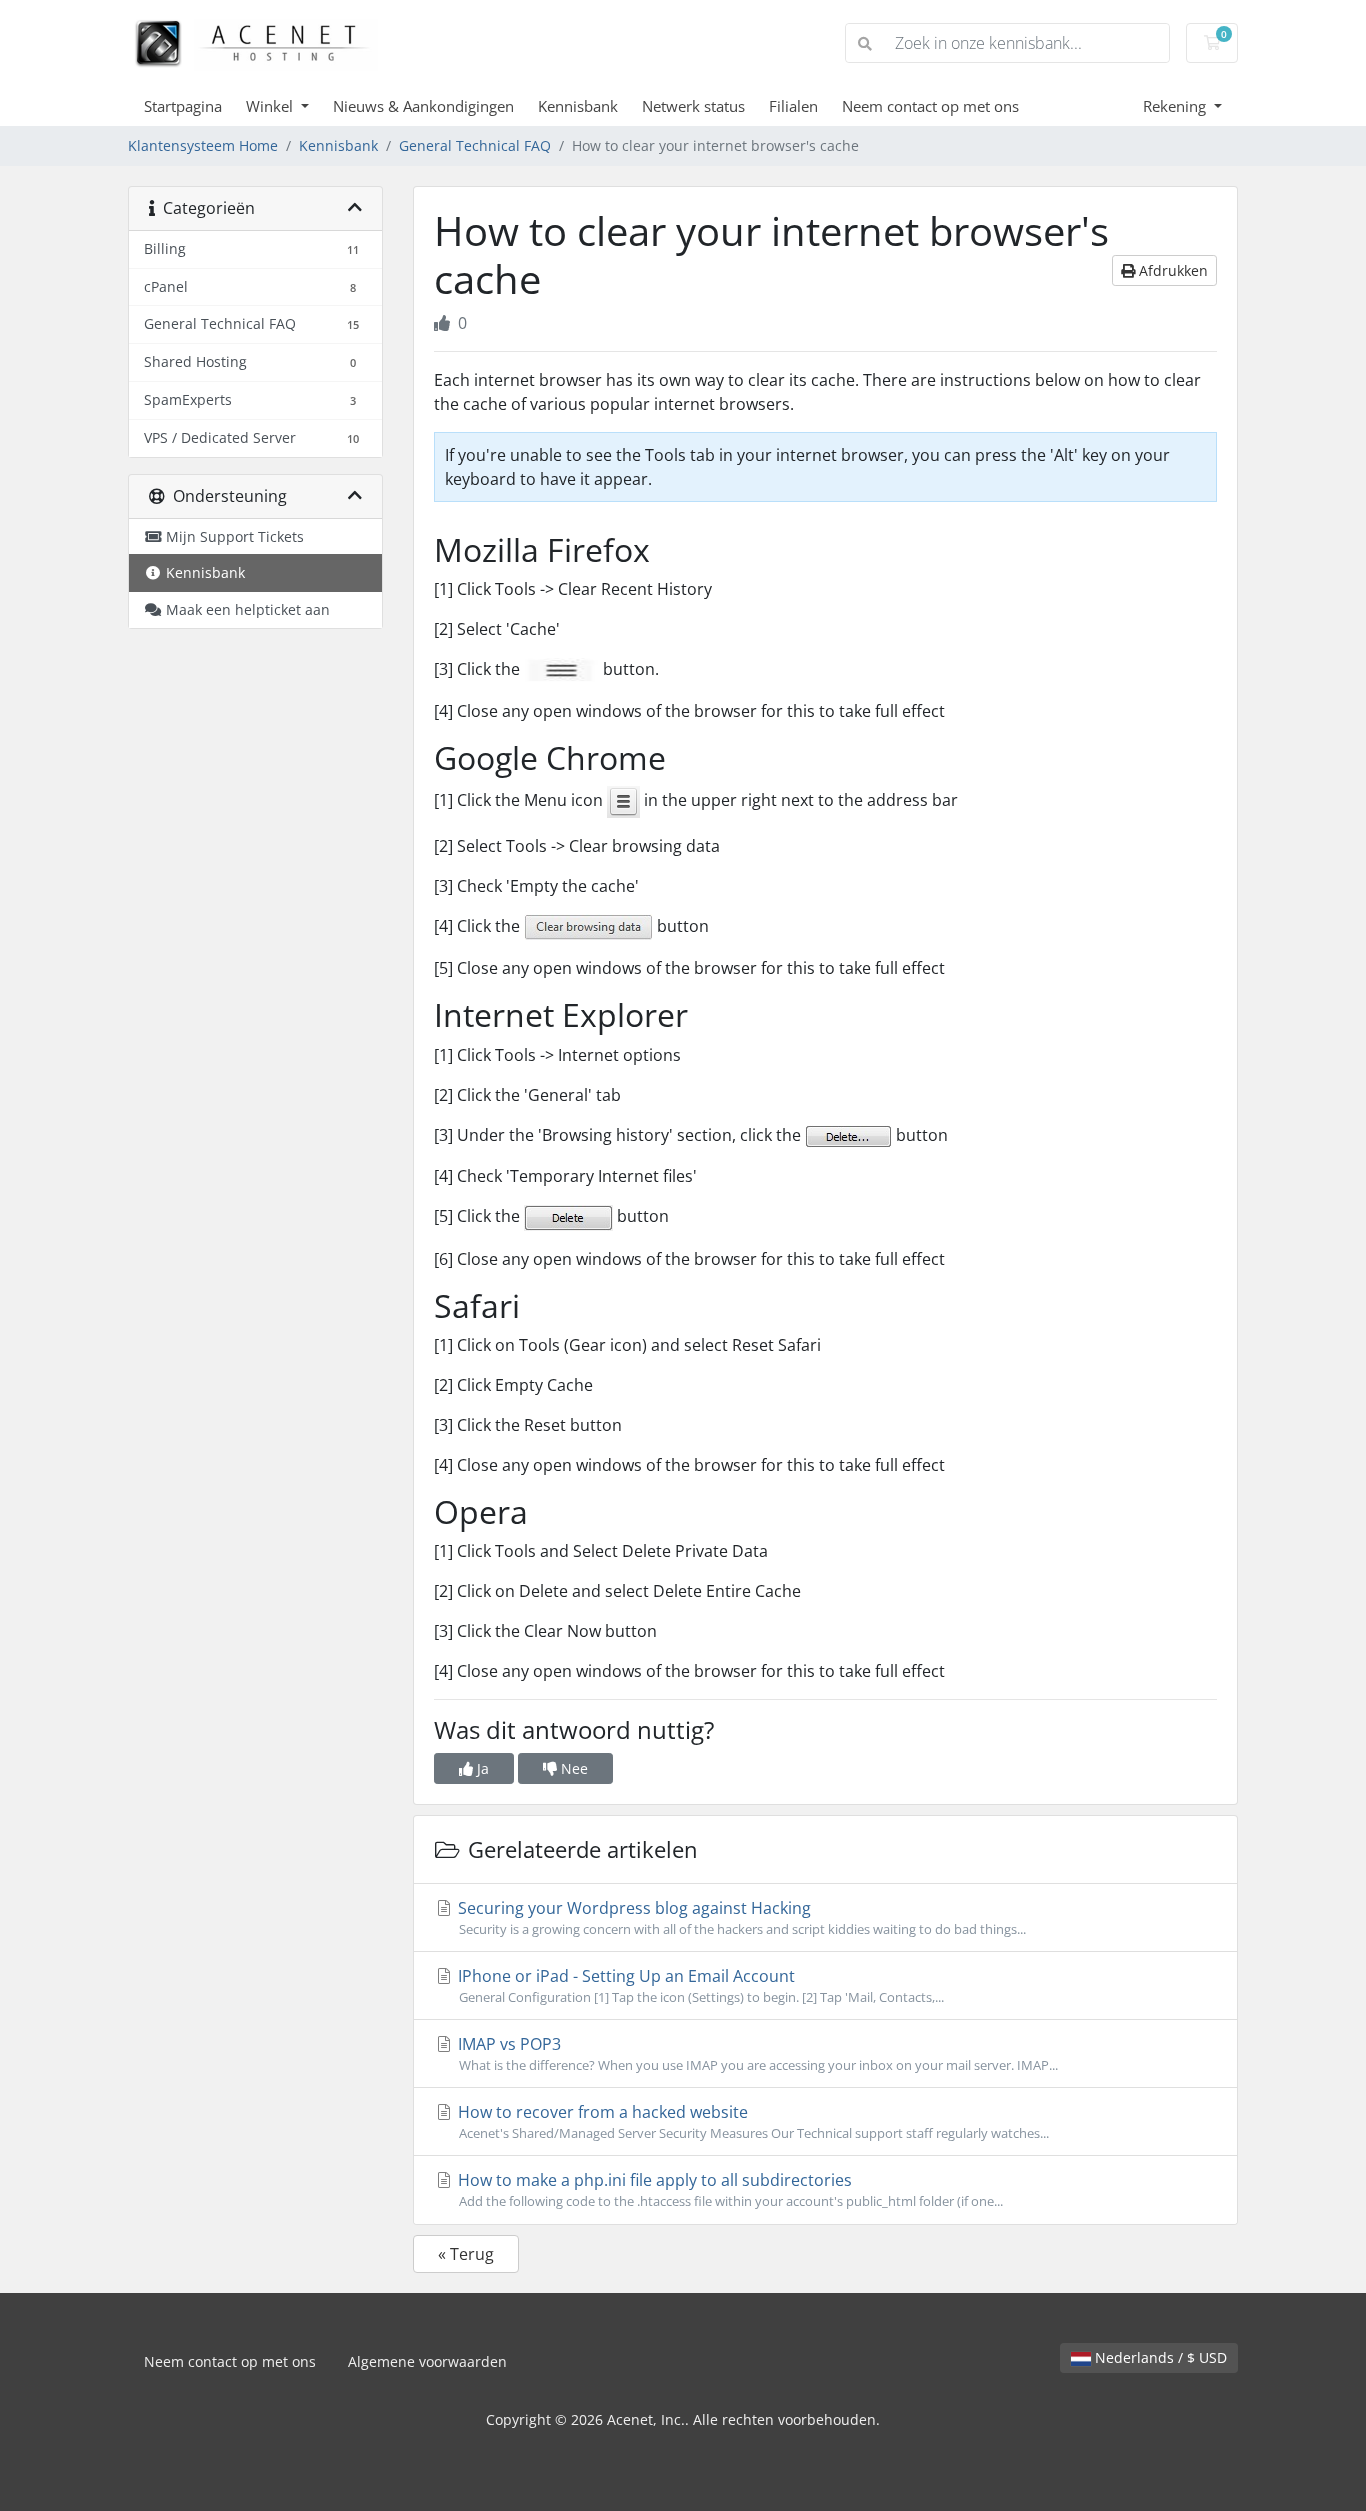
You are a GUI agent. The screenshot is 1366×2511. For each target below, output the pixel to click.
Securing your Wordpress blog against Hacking (740, 1917)
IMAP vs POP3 (756, 2053)
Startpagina (183, 106)
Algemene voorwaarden (427, 2361)
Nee (572, 1768)
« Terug (466, 2254)
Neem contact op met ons (930, 106)
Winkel (271, 106)
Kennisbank (578, 106)
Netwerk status (693, 106)
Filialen (793, 106)
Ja (481, 1768)
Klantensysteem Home (203, 145)
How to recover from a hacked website (751, 2121)
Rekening (1176, 106)
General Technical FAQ (475, 145)
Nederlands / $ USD (1159, 2357)
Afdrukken (1171, 270)
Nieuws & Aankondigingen (423, 106)
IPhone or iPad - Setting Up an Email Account (699, 1985)
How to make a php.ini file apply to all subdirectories (728, 2189)
